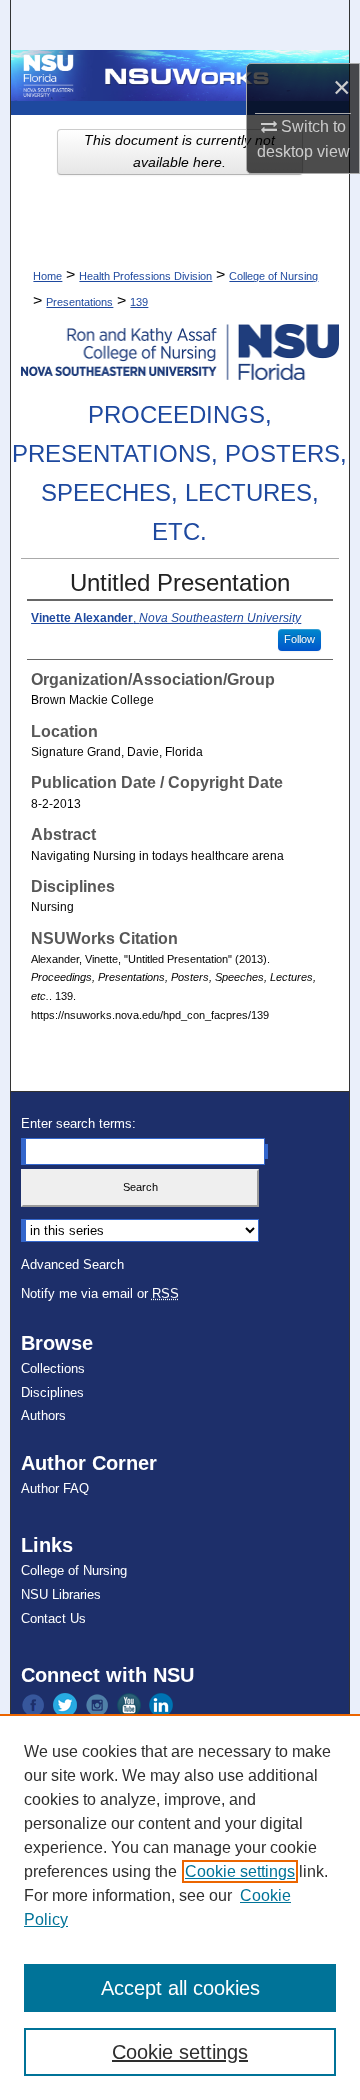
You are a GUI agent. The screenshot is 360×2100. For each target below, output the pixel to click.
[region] (180, 1907)
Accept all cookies (180, 1988)
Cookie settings (240, 1871)
